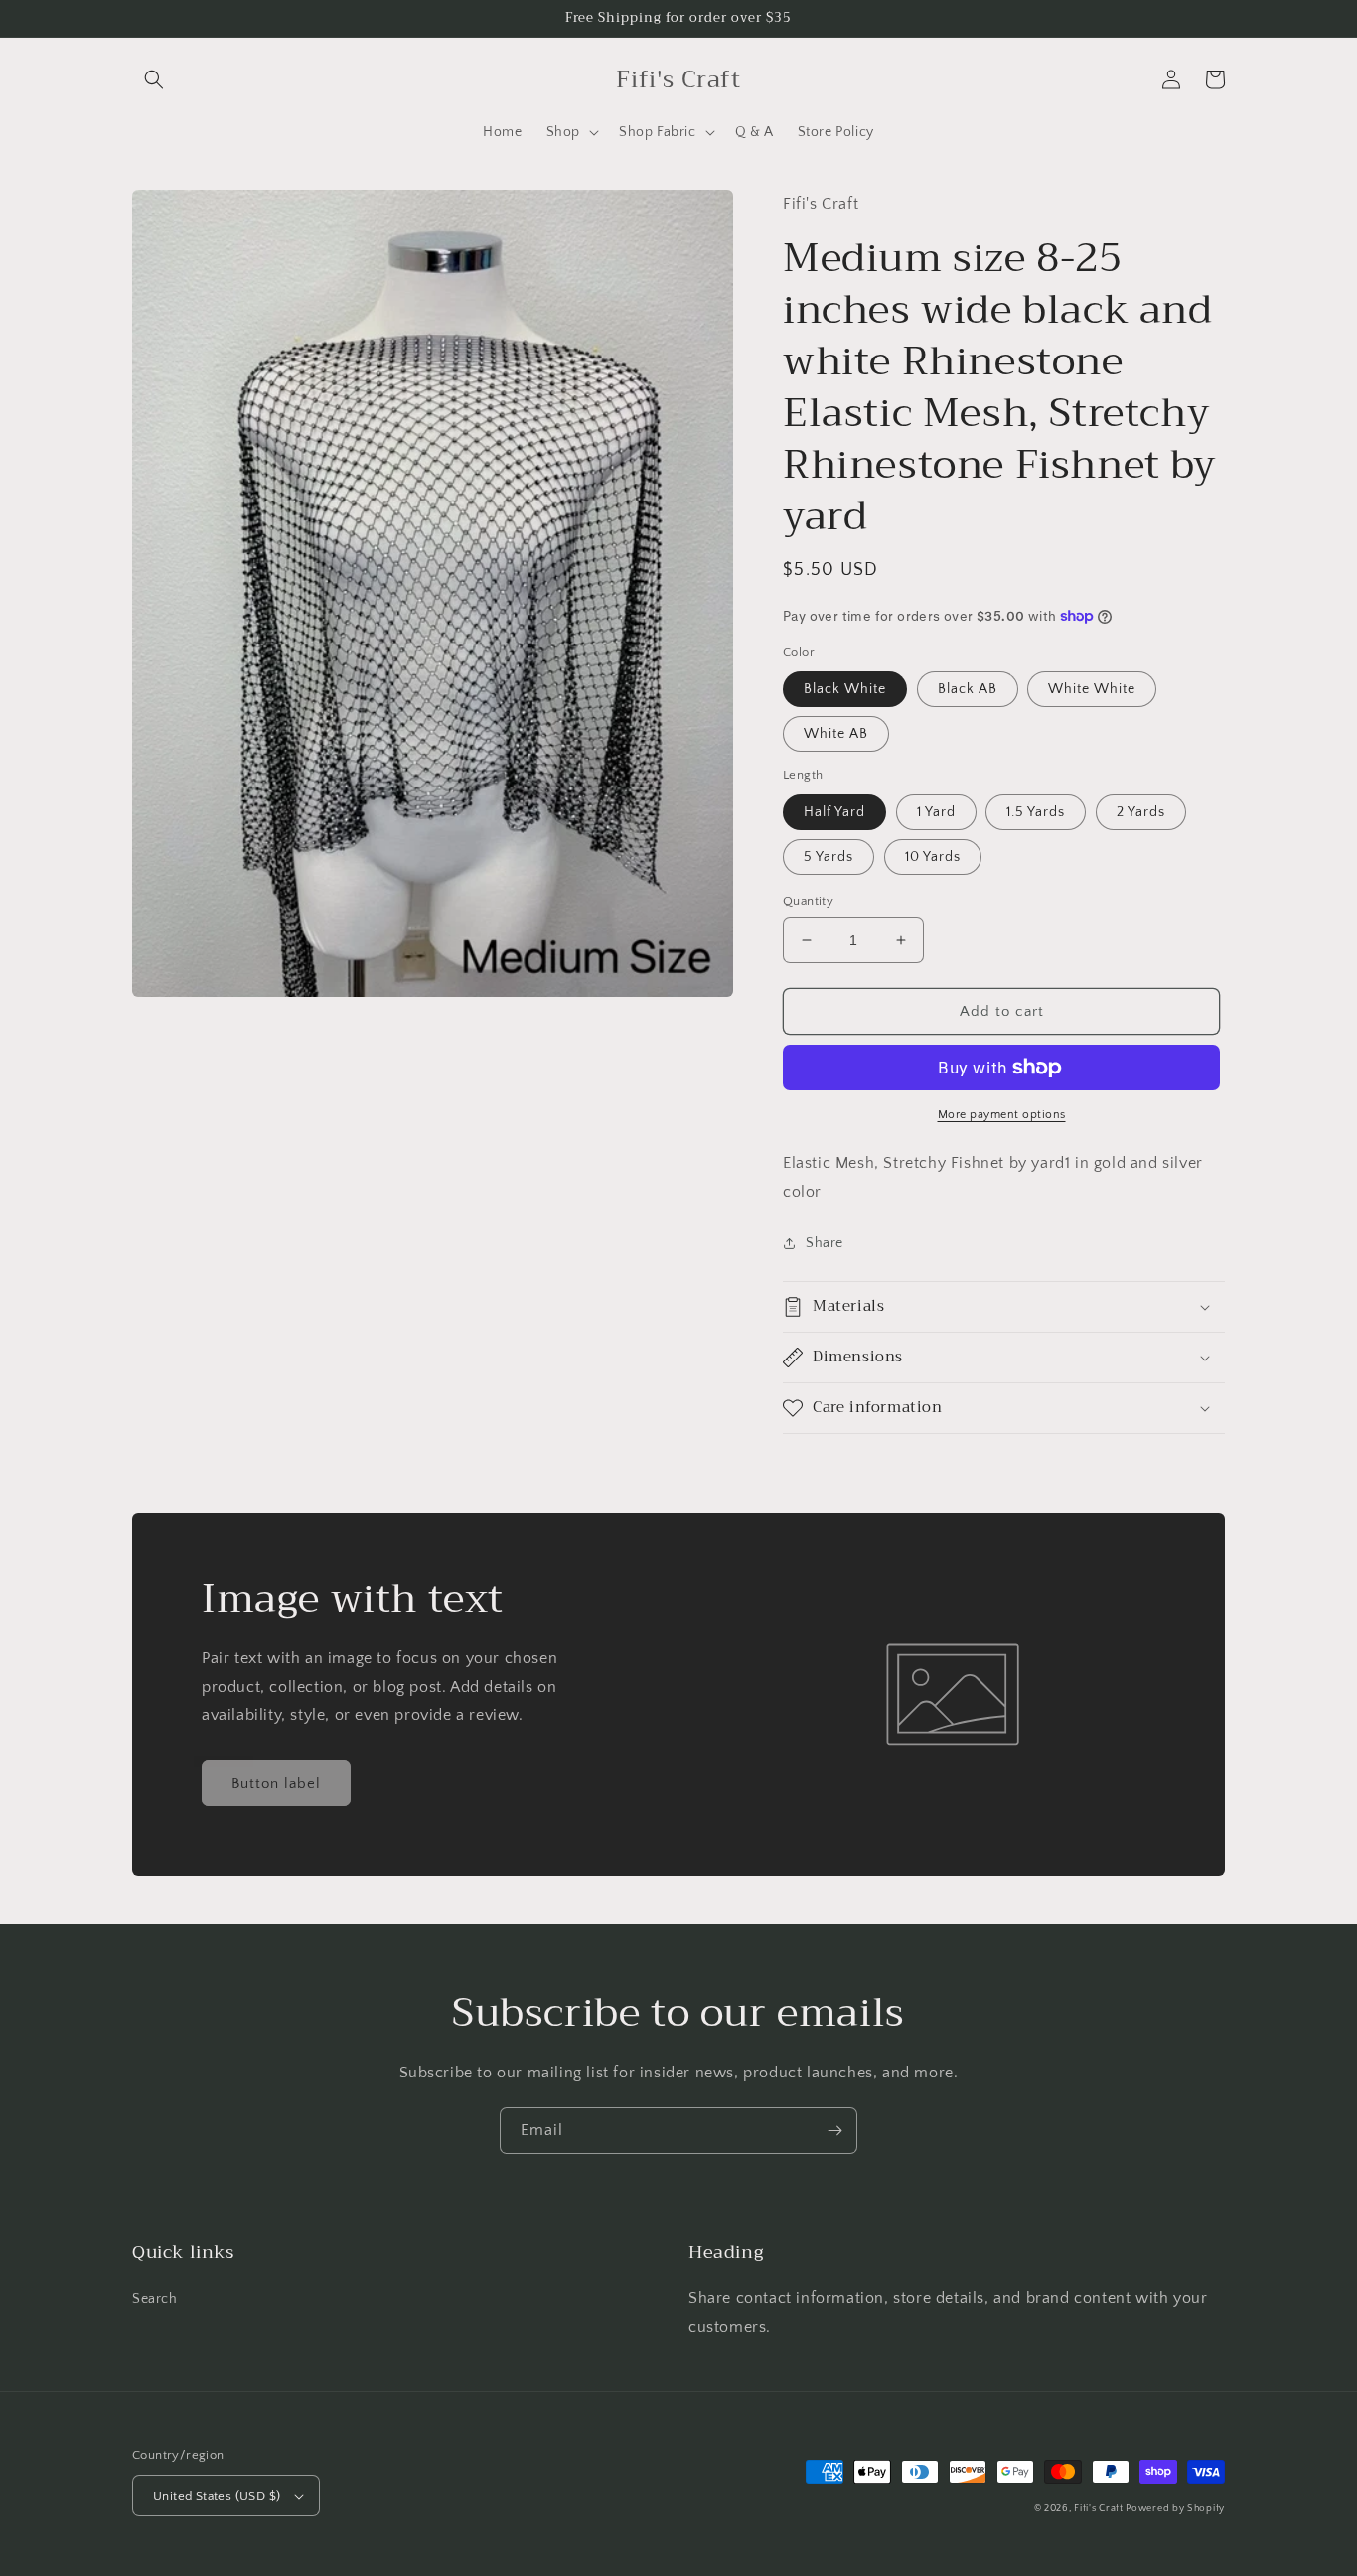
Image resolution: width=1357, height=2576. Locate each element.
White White (1092, 689)
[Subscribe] (834, 2131)
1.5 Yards (1036, 812)
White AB (836, 734)
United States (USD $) (217, 2496)
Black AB (968, 689)
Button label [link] (276, 1783)
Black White (845, 689)
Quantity (808, 901)
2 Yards (1141, 812)
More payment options (1002, 1115)
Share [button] (825, 1243)
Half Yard (834, 812)
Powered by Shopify (1175, 2509)
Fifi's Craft (1100, 2509)
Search (155, 2299)
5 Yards (829, 857)
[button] (154, 79)
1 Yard (936, 812)
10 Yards (933, 857)
